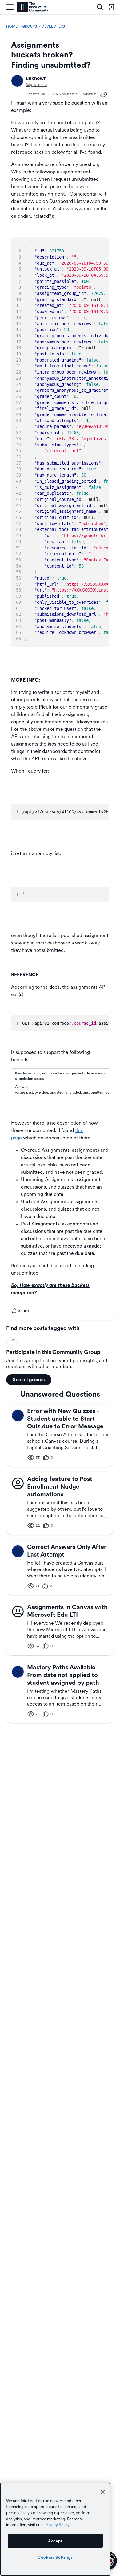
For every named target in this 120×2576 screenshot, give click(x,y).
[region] (55, 2529)
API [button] (12, 1340)
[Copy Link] (104, 94)
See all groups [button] (29, 1380)
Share (20, 1311)
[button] (17, 81)
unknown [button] (36, 78)
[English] (33, 7)
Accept (55, 2541)
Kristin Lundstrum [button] (82, 94)
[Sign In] (111, 7)
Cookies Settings (55, 2557)
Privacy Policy (57, 2525)
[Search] (100, 7)
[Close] (103, 2492)
